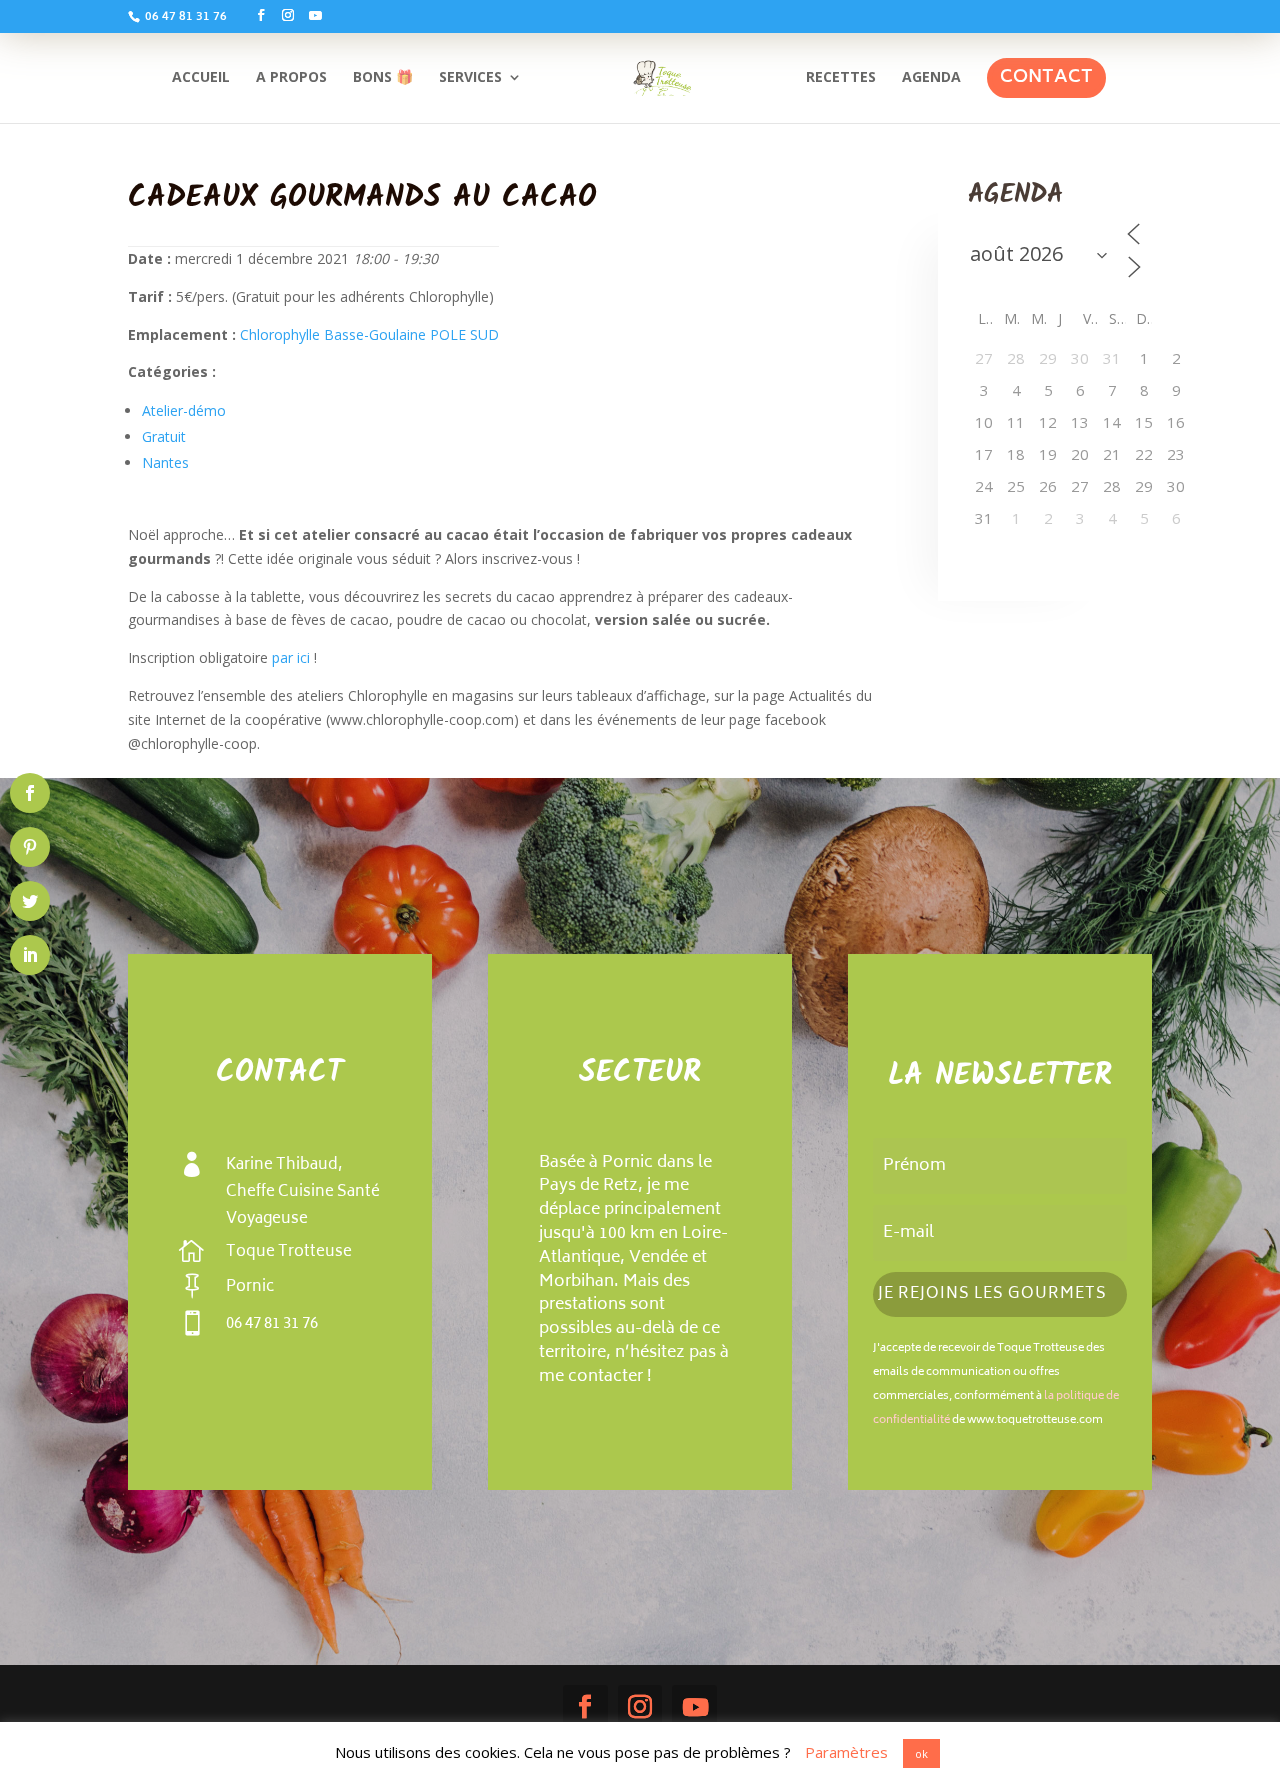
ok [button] (921, 1753)
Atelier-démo (184, 410)
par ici (293, 657)
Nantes (165, 462)
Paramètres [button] (846, 1752)
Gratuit (164, 436)
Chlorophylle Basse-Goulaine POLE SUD (369, 334)
